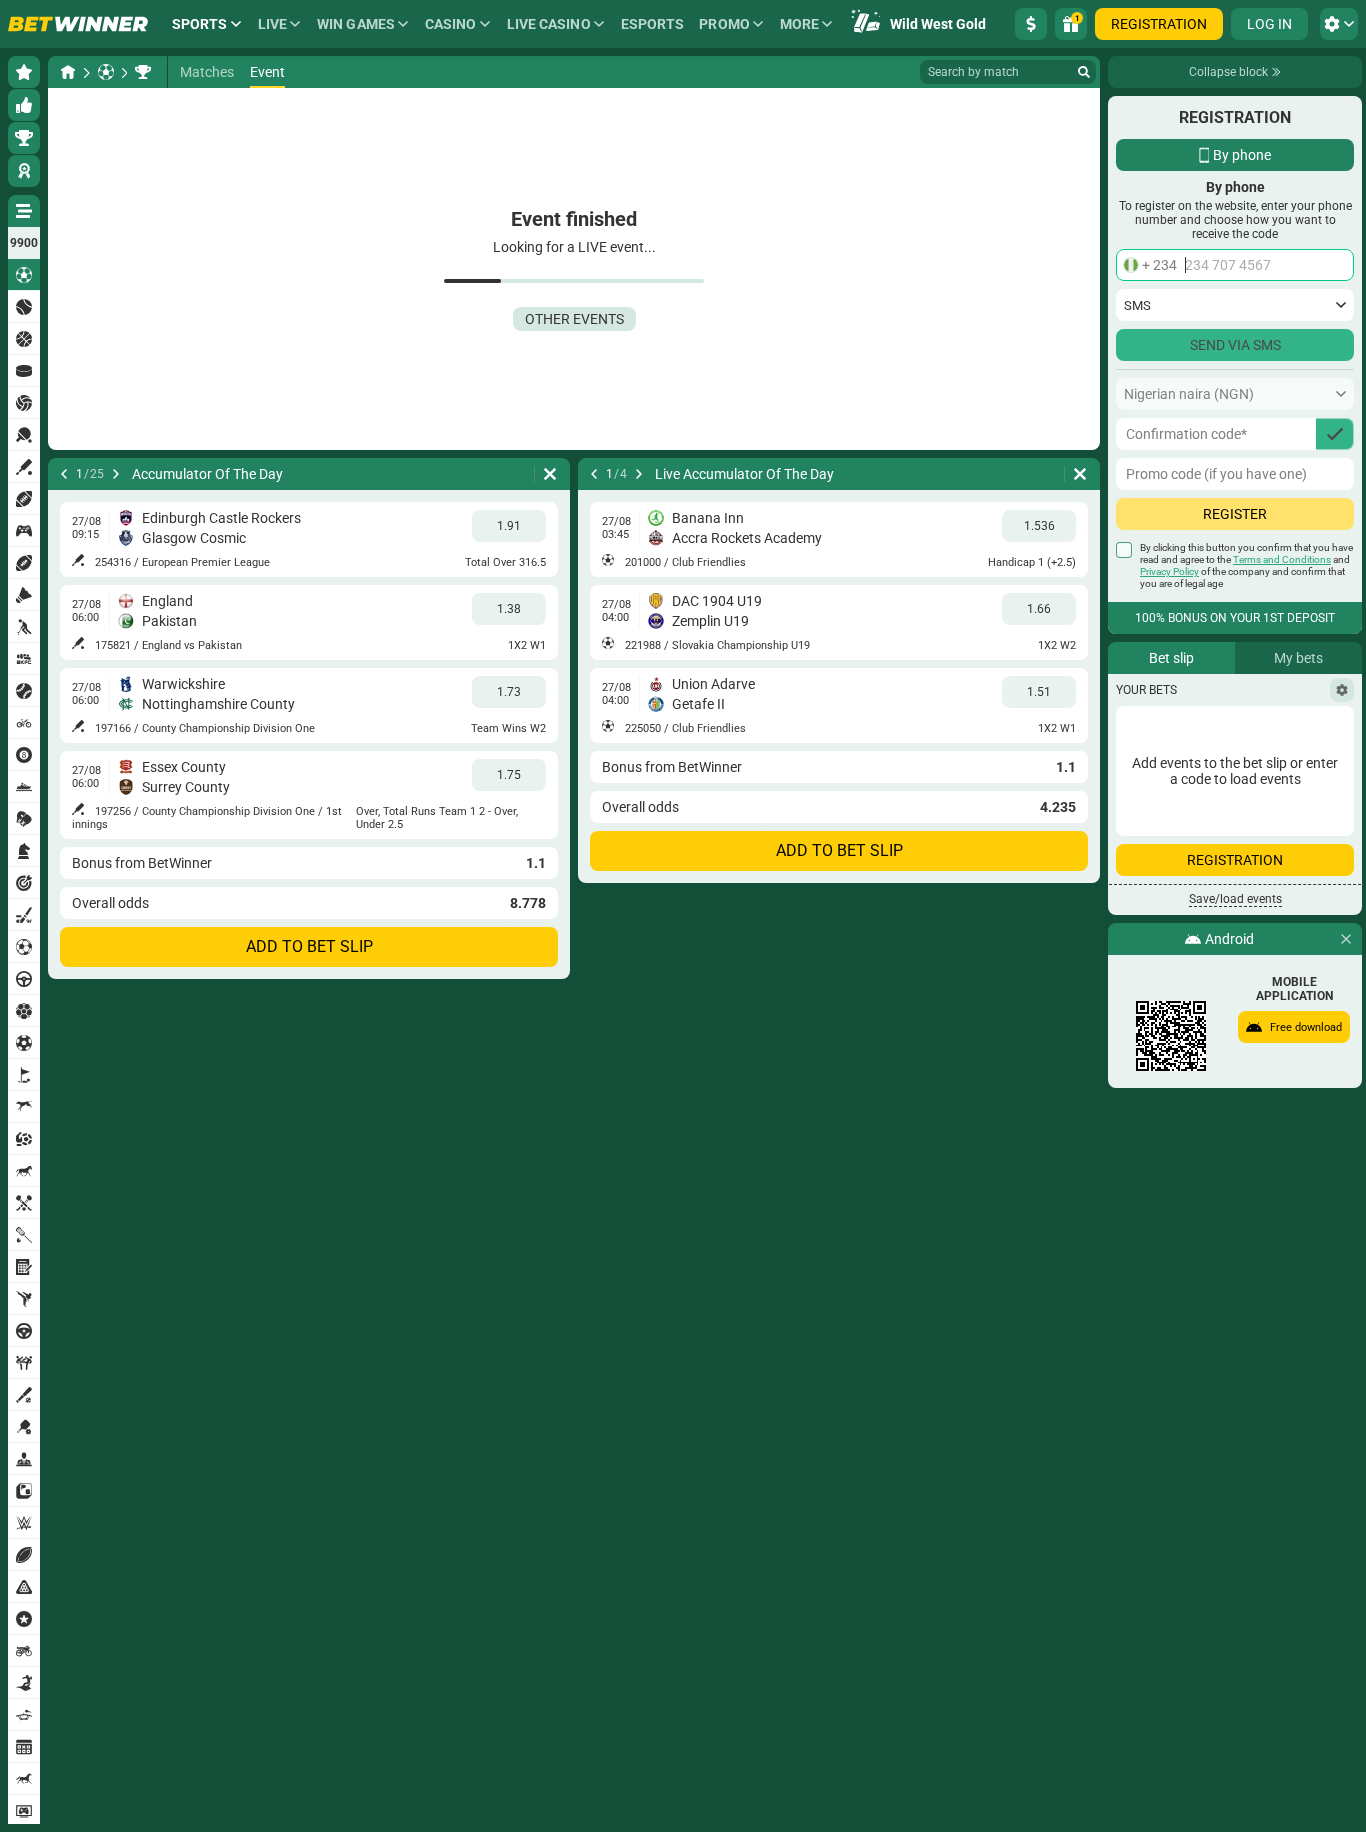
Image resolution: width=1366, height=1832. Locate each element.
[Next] (116, 474)
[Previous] (64, 474)
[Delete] (550, 474)
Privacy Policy (1169, 571)
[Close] (1346, 939)
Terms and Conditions (1282, 559)
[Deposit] (1031, 24)
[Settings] (1342, 690)
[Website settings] (1339, 24)
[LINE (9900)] (68, 72)
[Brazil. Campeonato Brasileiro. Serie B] (143, 72)
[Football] (106, 72)
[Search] (1084, 72)
